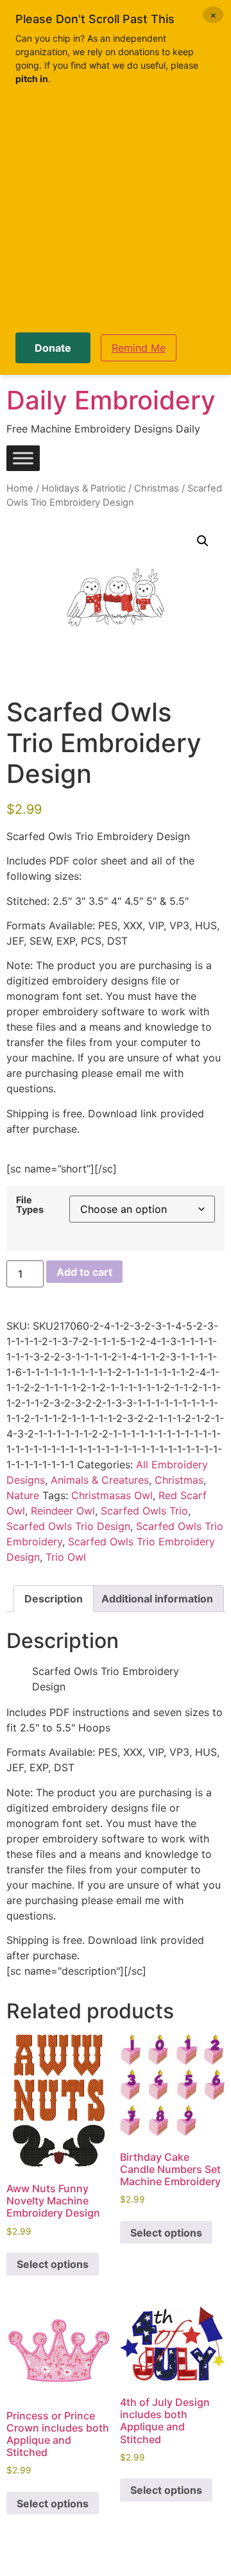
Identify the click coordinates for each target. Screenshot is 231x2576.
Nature (23, 1495)
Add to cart (84, 1272)
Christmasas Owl (112, 1495)
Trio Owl (66, 1557)
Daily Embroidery (111, 400)
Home (20, 488)
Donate (53, 348)
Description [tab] (54, 1599)
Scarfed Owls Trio (144, 1511)
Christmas (157, 488)
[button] (203, 541)
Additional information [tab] (157, 1599)
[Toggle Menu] (23, 459)
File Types (30, 1205)
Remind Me (139, 348)
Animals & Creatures (100, 1480)
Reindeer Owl (63, 1511)
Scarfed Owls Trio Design (68, 1526)
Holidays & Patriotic (84, 488)
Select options (53, 2264)
